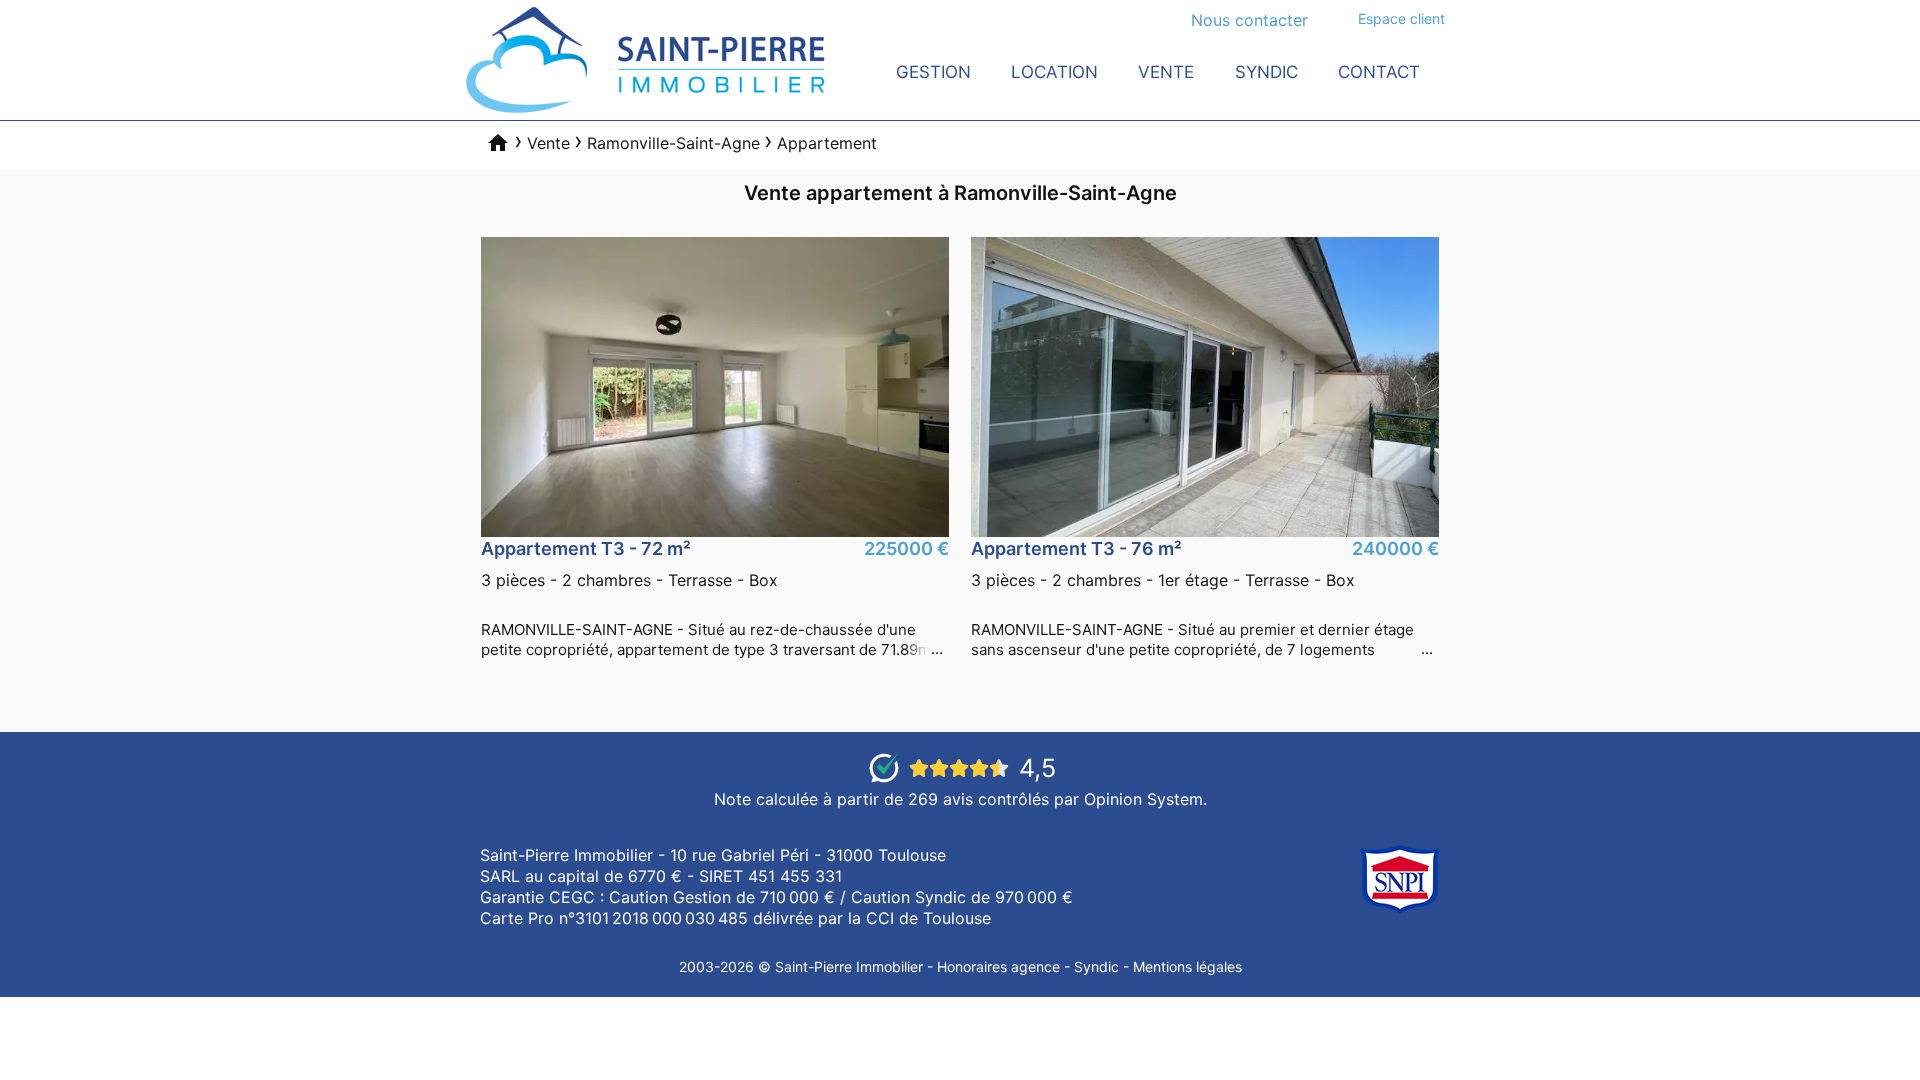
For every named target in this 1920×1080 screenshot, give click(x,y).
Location (1054, 72)
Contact (1379, 72)
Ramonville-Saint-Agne (673, 143)
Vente (1166, 72)
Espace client (1401, 18)
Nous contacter (1249, 20)
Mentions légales (1187, 966)
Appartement (827, 143)
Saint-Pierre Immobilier (849, 966)
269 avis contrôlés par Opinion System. (1057, 799)
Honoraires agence (998, 966)
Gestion (933, 72)
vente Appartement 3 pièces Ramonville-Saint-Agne (715, 599)
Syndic (1266, 72)
